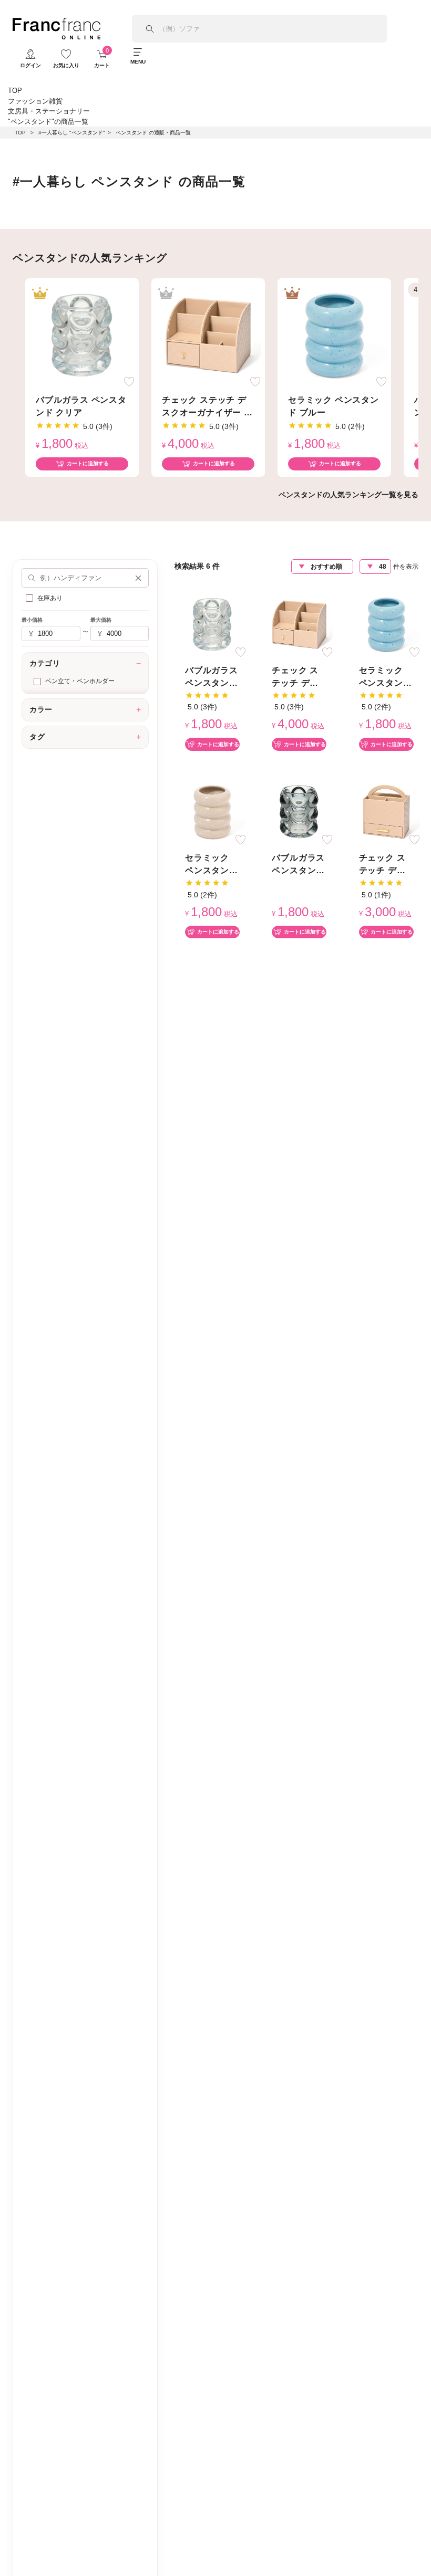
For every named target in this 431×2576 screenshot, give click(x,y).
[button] (138, 578)
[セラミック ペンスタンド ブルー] (334, 334)
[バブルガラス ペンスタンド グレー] (299, 811)
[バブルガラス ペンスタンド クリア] (82, 334)
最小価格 (32, 620)
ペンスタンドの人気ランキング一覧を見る (348, 495)
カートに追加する (88, 463)
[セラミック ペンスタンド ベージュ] (212, 811)
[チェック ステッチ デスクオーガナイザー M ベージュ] (386, 811)
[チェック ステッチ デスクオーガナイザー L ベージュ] (208, 334)
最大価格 (101, 620)
